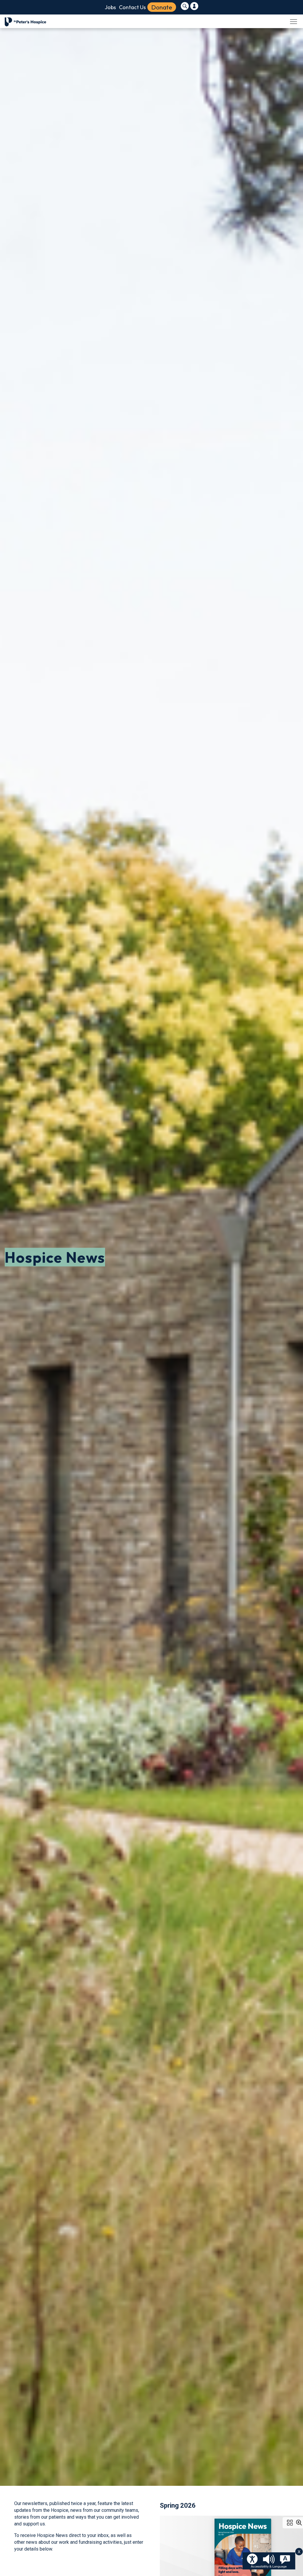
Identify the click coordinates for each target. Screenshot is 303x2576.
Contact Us (132, 7)
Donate (162, 7)
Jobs (110, 7)
